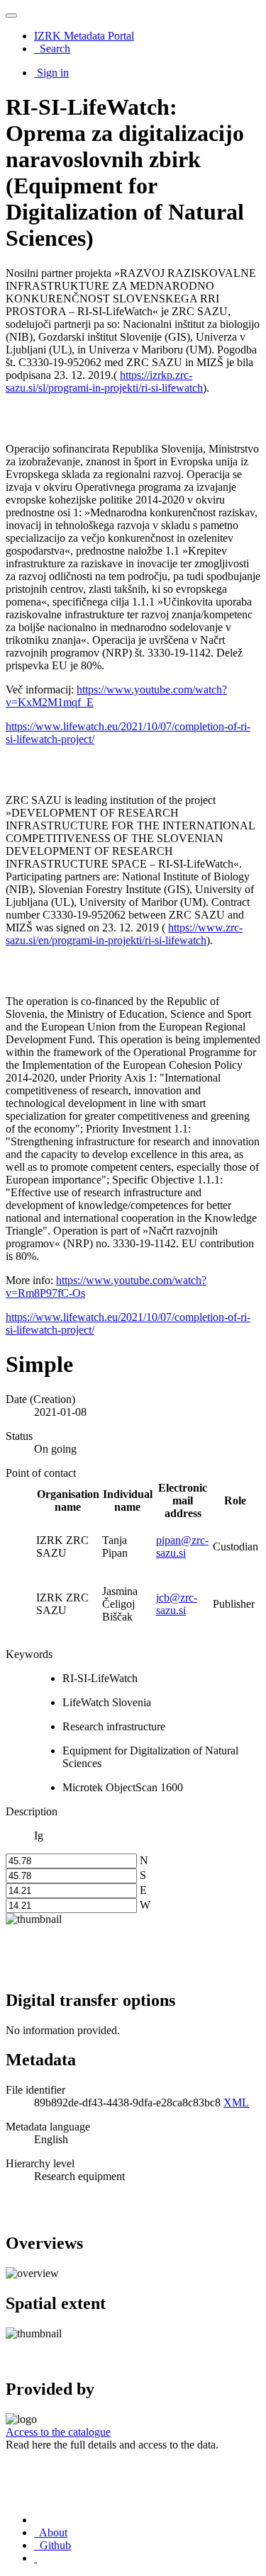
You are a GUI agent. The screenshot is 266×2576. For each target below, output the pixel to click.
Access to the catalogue (58, 2432)
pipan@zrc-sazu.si (182, 1547)
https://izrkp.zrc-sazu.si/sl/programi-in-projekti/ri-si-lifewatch (104, 381)
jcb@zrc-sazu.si (177, 1604)
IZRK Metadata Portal (84, 36)
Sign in (53, 73)
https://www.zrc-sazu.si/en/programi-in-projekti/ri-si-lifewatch (124, 934)
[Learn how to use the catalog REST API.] (35, 2558)
